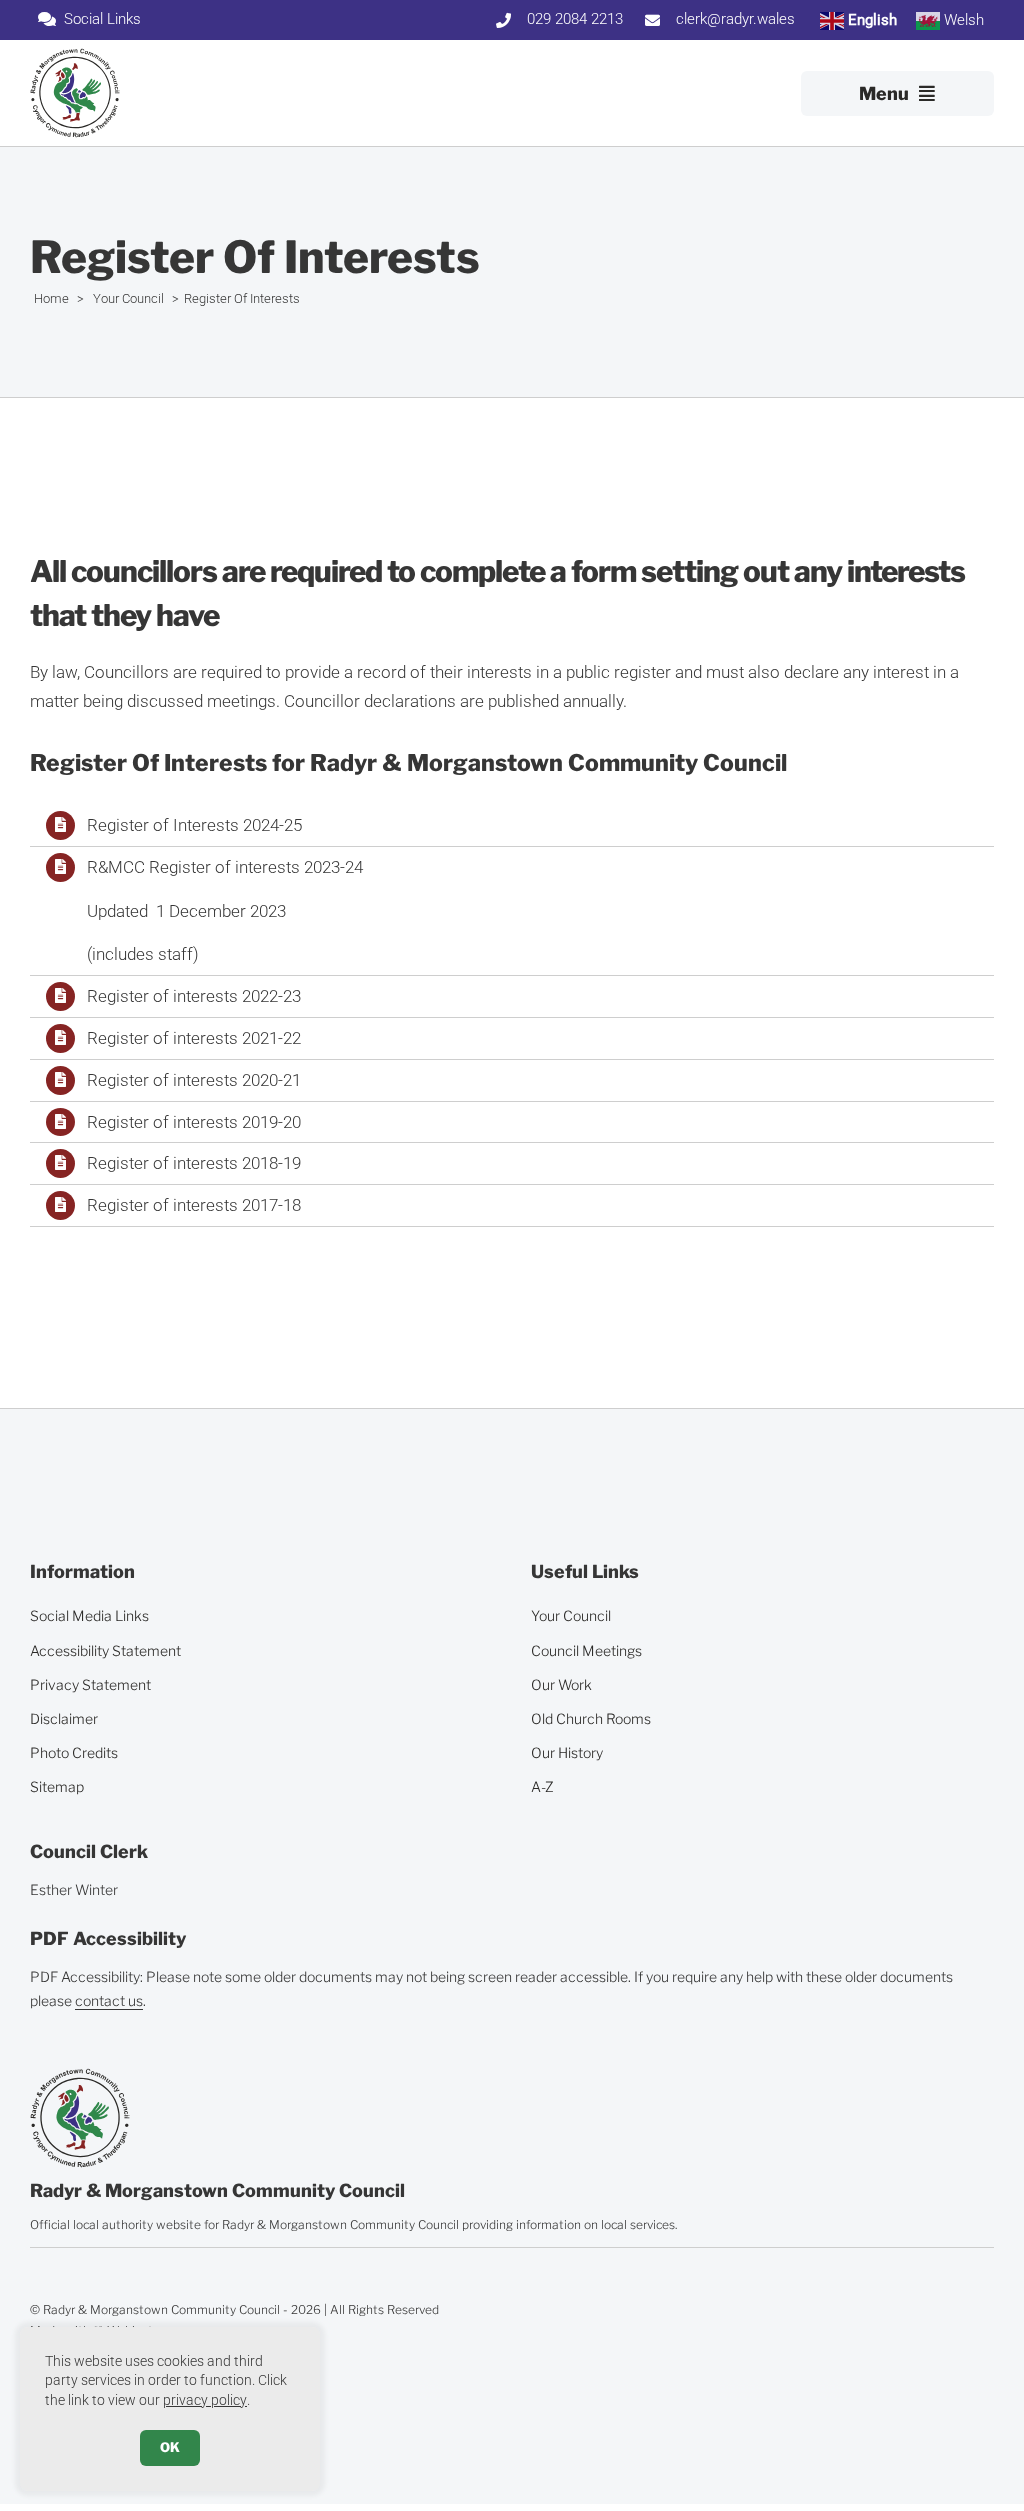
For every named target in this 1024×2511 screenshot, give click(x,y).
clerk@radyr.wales (735, 19)
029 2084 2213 (575, 19)
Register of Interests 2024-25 (194, 825)
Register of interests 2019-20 (194, 1122)
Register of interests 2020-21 (194, 1080)
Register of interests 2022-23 (194, 996)
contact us (109, 2000)
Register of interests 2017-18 (194, 1205)
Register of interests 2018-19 (194, 1163)
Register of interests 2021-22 (194, 1038)
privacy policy (205, 2400)
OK (170, 2447)
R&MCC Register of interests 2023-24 (225, 867)
